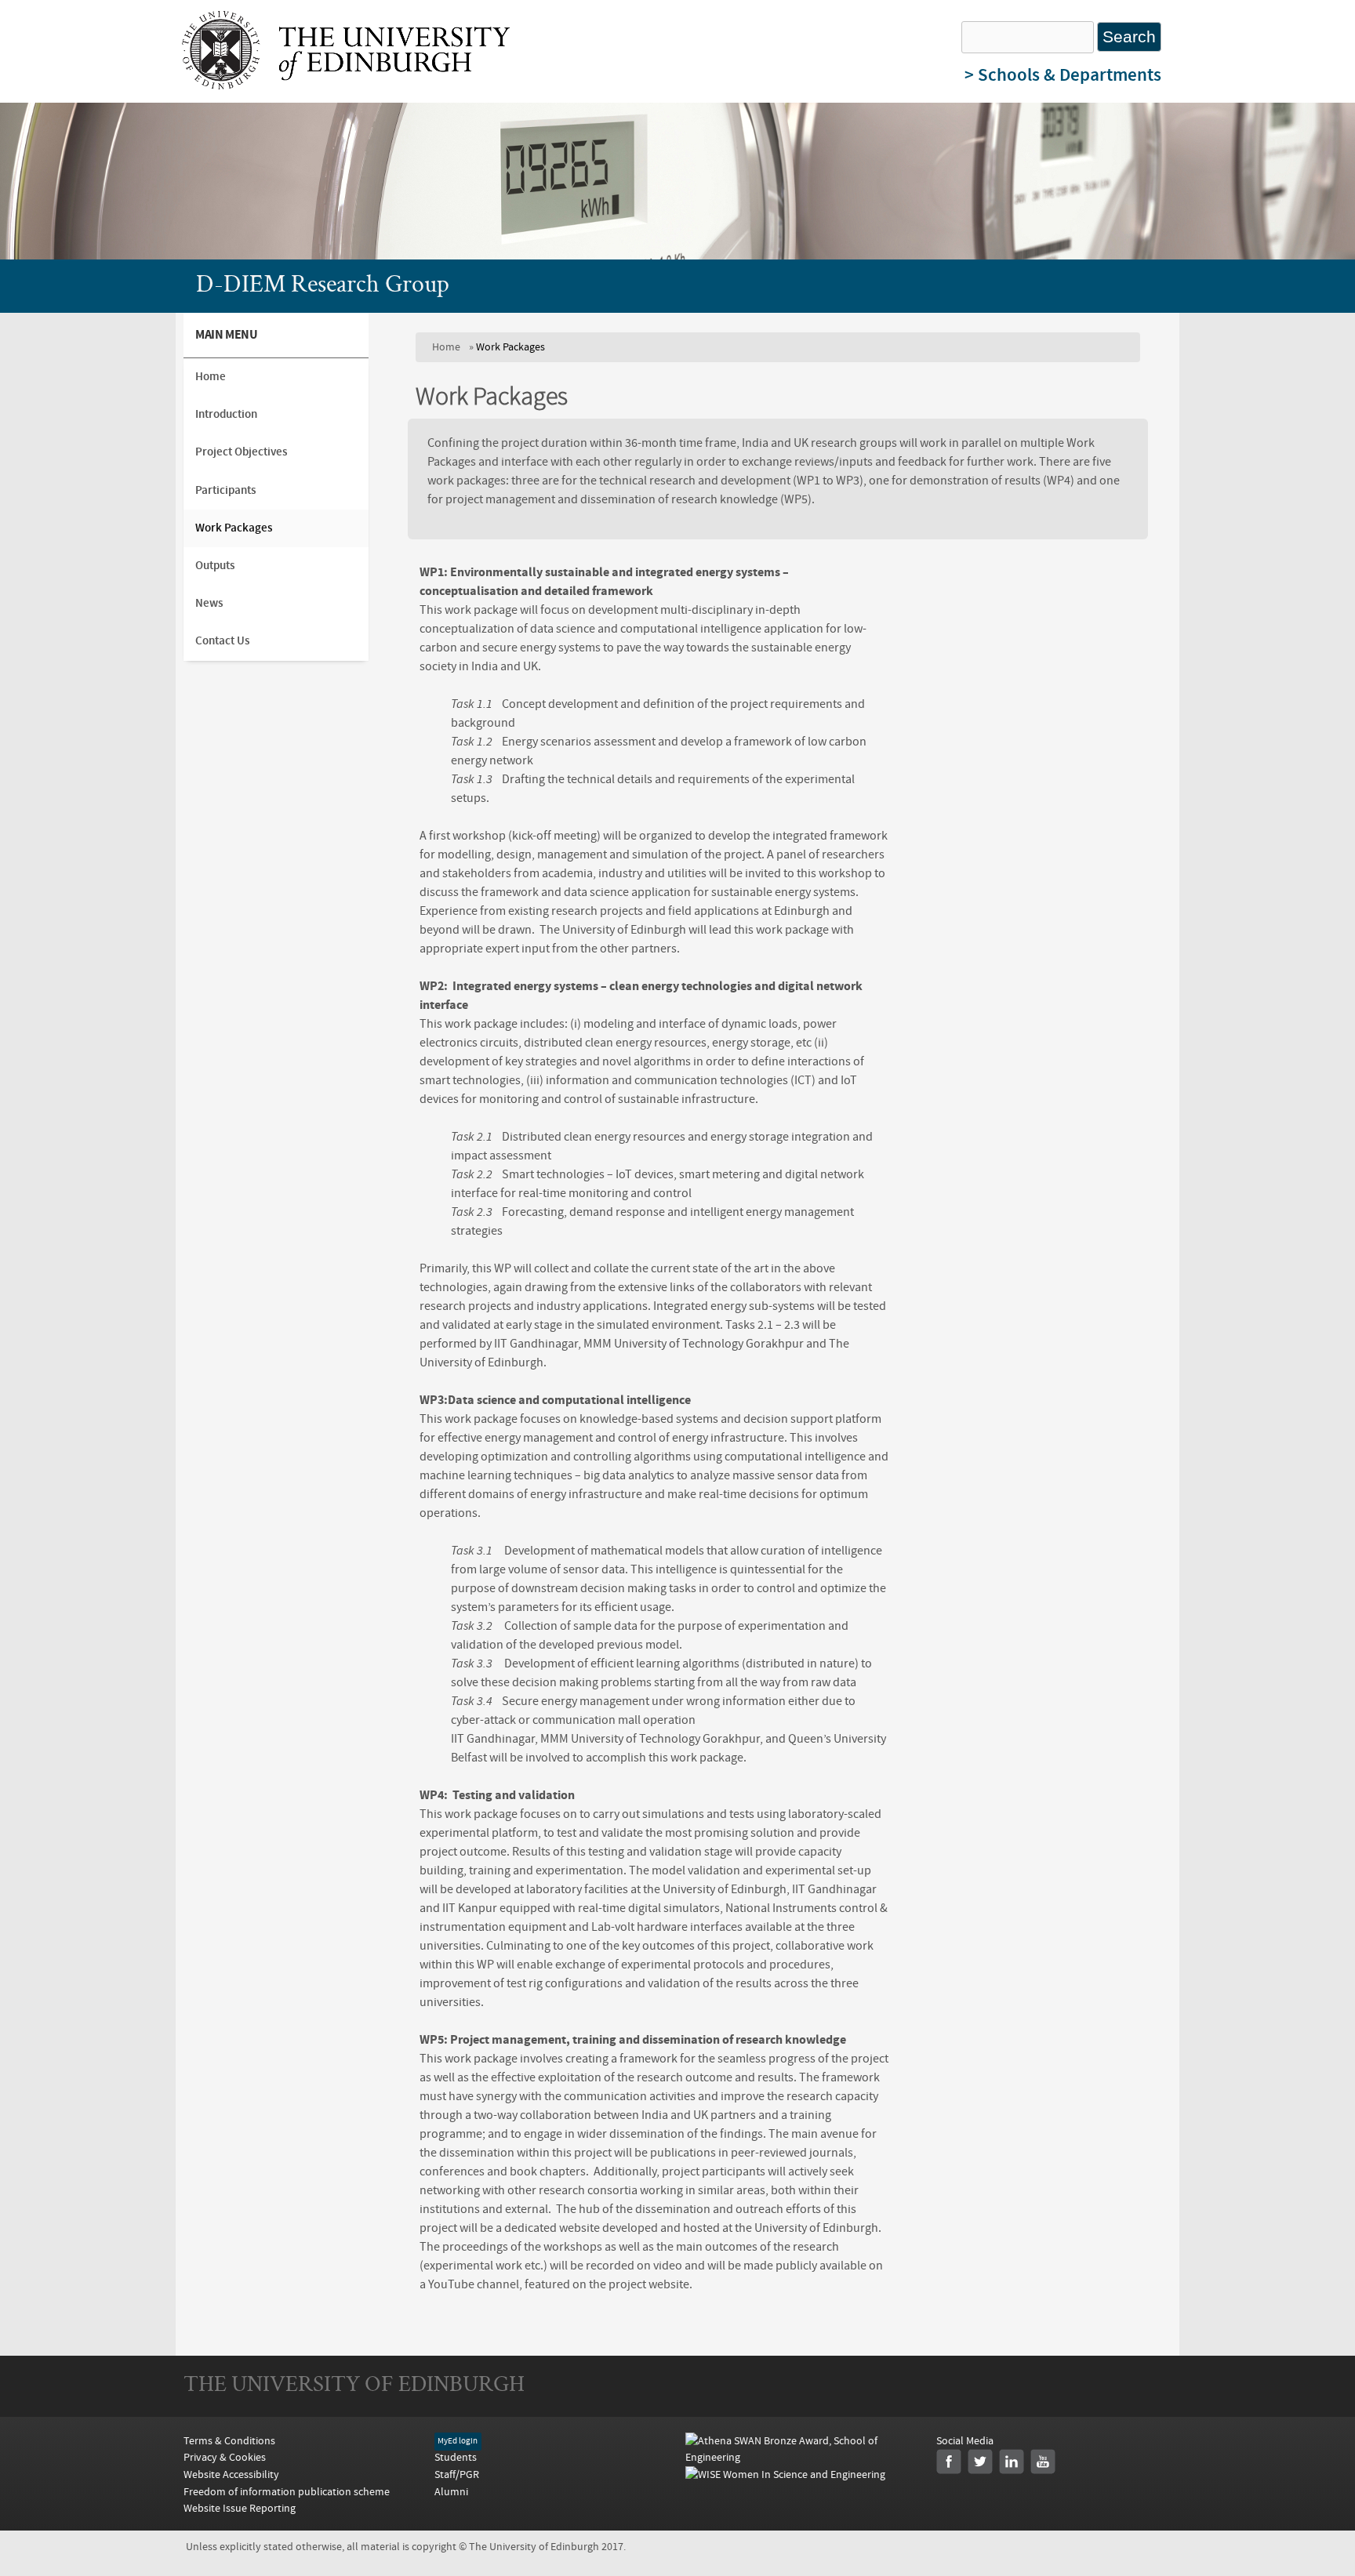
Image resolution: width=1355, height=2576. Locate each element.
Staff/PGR (457, 2474)
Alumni (451, 2492)
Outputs (215, 566)
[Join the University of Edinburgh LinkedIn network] (1012, 2462)
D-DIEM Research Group (323, 286)
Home (446, 347)
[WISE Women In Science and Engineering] (785, 2474)
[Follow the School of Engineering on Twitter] (980, 2462)
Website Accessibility (231, 2474)
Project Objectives (241, 452)
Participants (225, 490)
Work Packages (234, 528)
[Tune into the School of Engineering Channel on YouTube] (1043, 2462)
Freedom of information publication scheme (287, 2492)
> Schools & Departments (1063, 75)
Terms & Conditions (229, 2441)
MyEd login (458, 2442)
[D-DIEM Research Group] (346, 85)
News (209, 603)
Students (456, 2457)
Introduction (226, 414)
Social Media (965, 2441)
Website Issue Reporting (240, 2508)
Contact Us (222, 641)
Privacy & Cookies (225, 2457)
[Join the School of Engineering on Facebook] (949, 2462)
